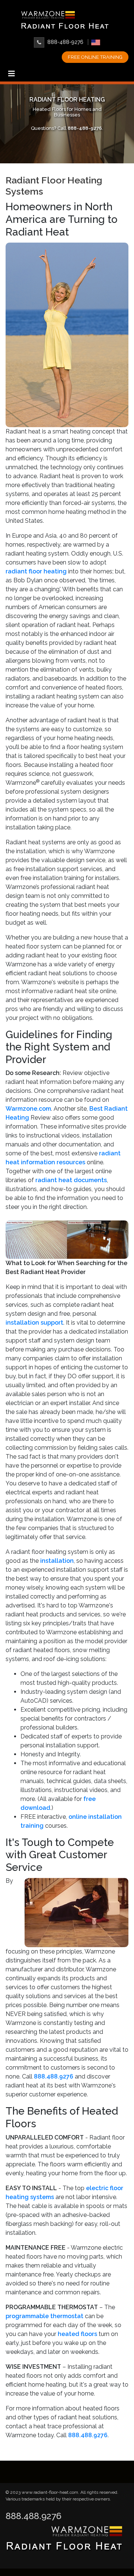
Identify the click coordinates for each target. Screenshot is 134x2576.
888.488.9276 (33, 2516)
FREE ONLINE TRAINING (95, 57)
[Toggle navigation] (12, 76)
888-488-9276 (65, 42)
